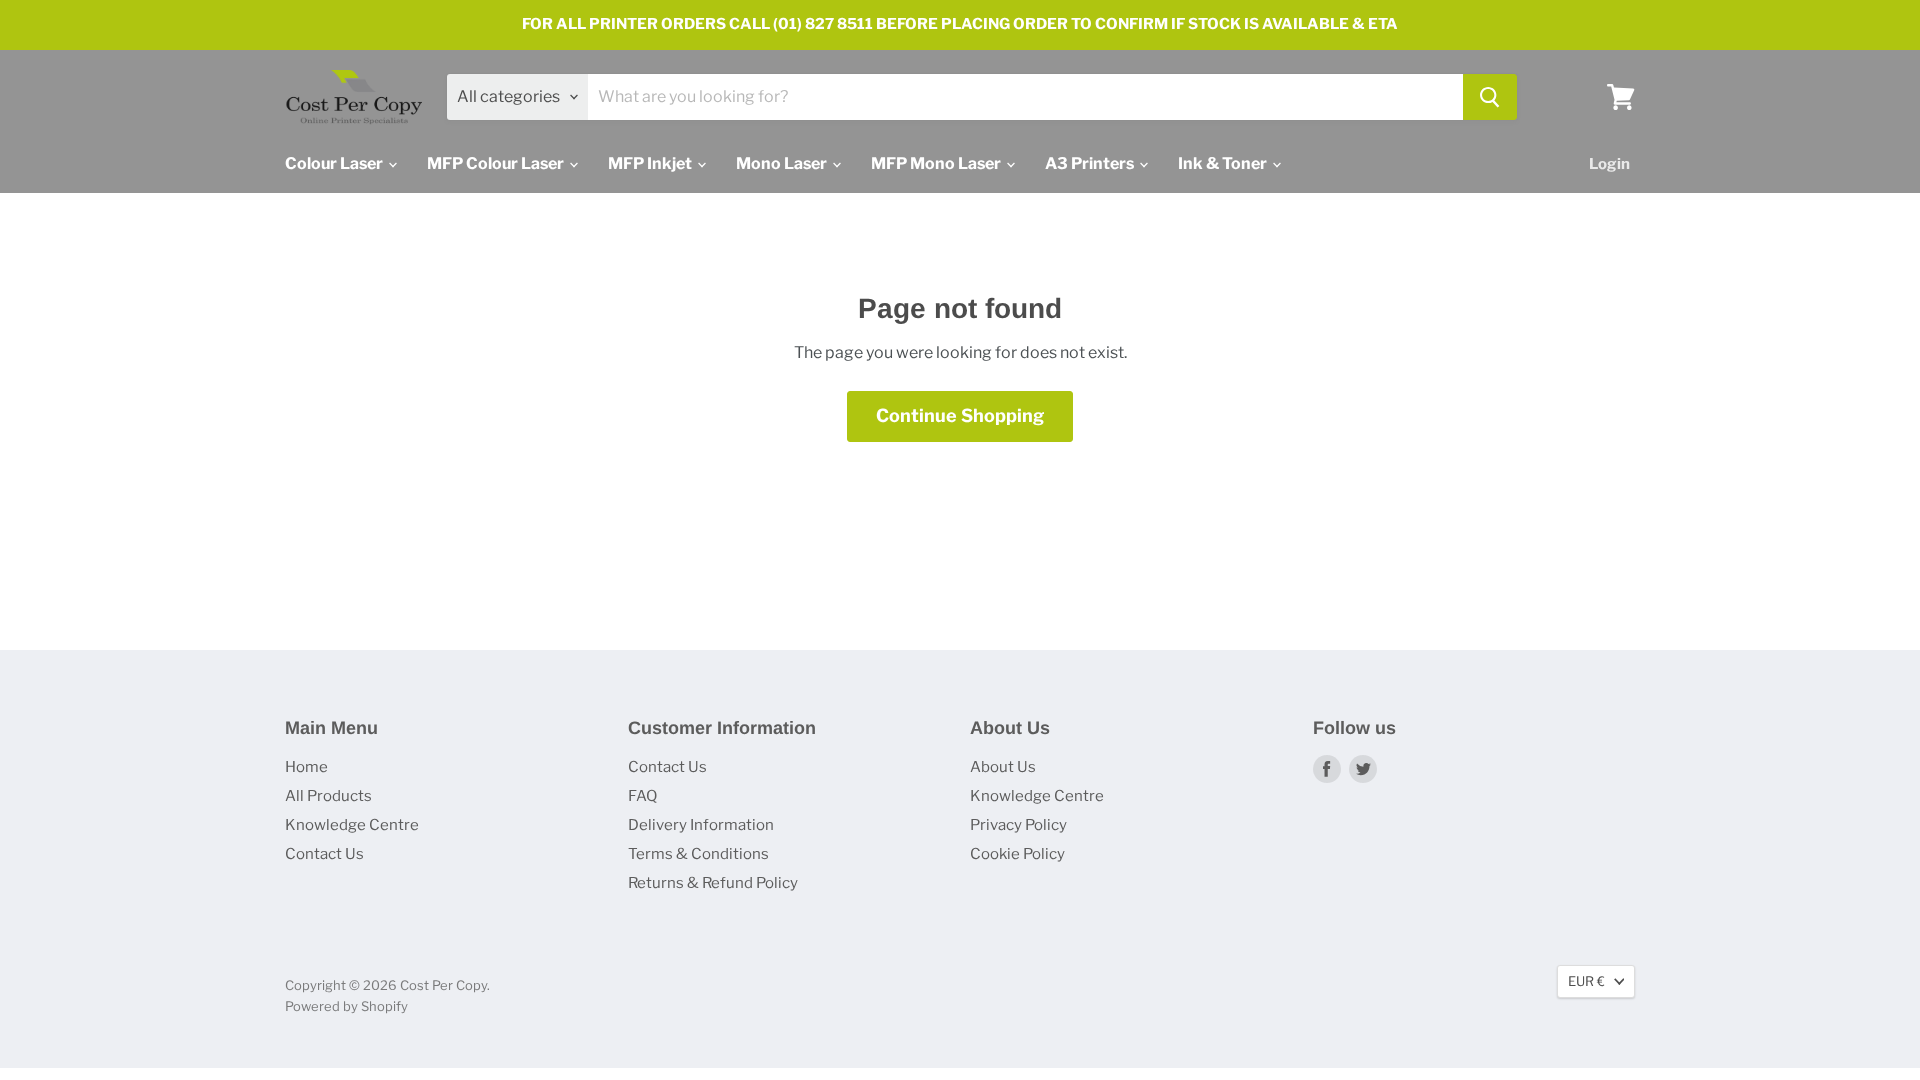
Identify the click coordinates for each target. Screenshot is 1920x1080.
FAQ (642, 796)
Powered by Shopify (346, 1006)
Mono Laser (783, 163)
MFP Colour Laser (497, 163)
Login (1609, 164)
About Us (1003, 767)
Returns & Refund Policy (713, 883)
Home (306, 767)
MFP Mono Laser (937, 163)
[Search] (1490, 97)
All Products (328, 796)
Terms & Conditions (698, 854)
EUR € (1586, 981)
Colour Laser (335, 163)
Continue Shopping (960, 415)
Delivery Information (701, 825)
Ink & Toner (1224, 163)
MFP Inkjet (651, 163)
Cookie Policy (1017, 854)
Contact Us (324, 854)
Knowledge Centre (352, 825)
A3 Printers (1091, 163)
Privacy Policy (1018, 825)
